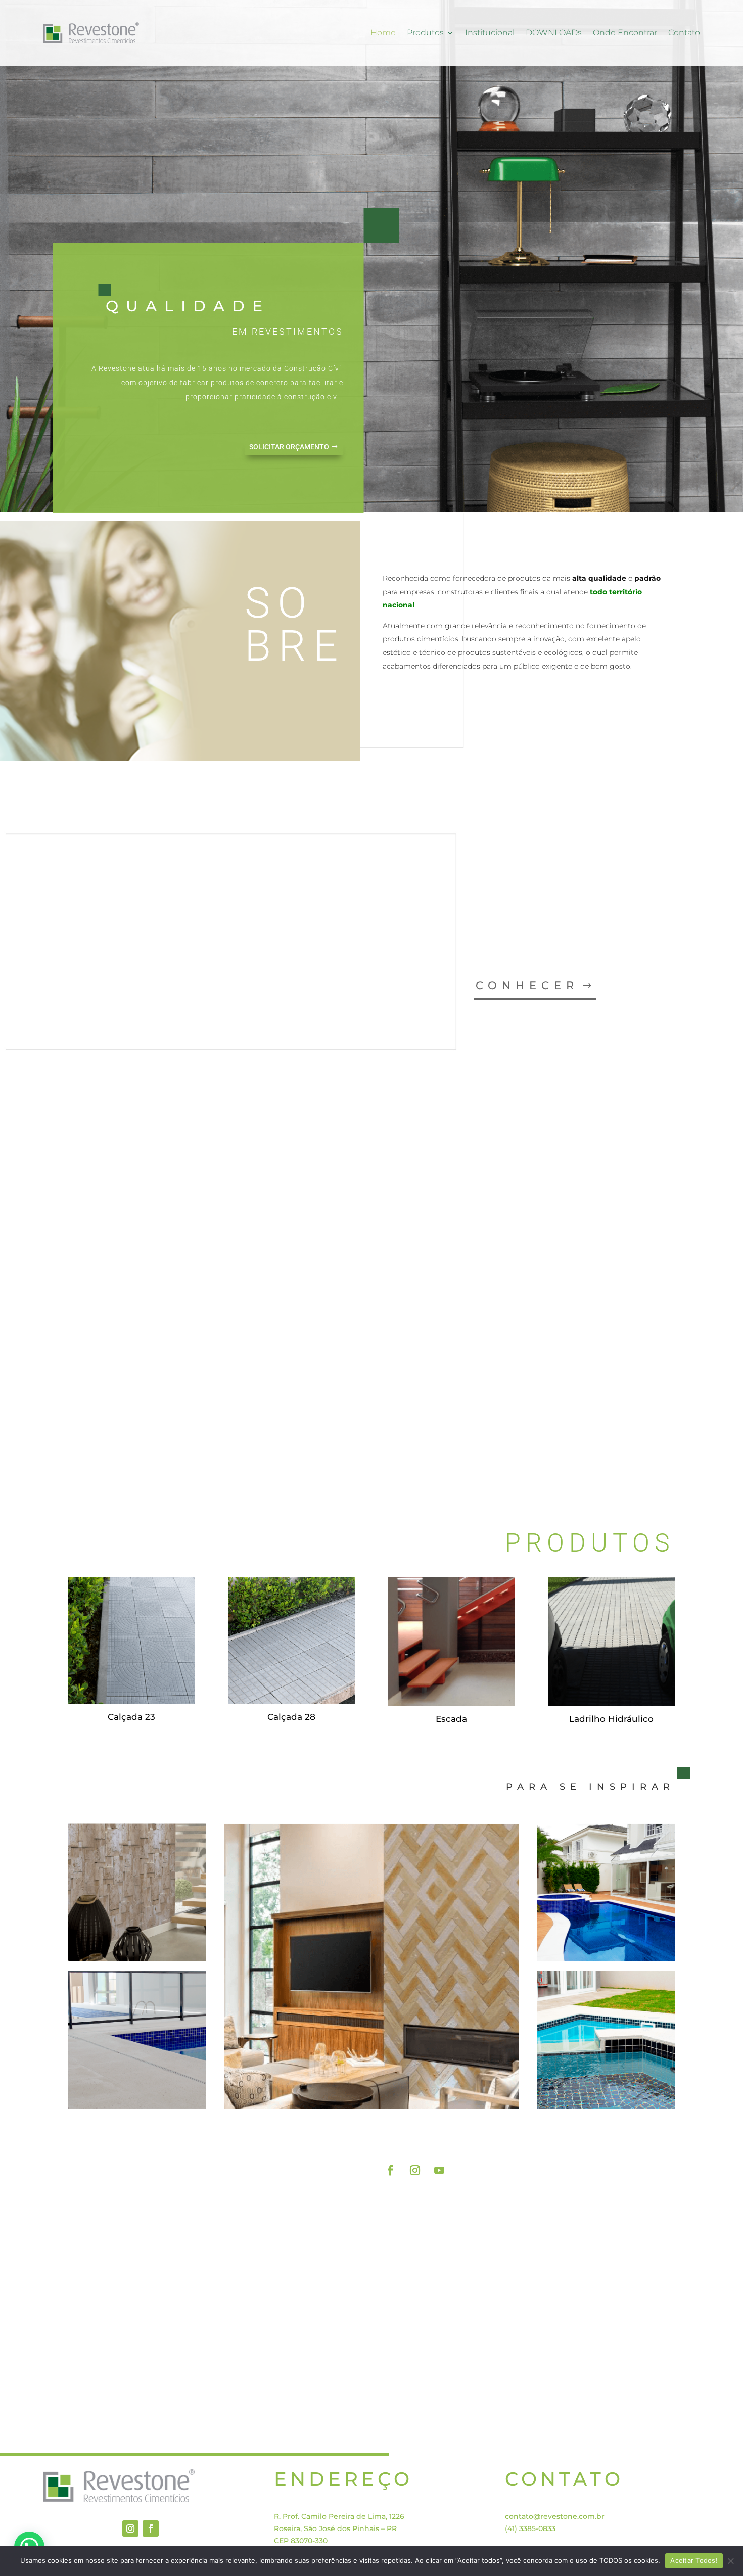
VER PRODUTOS (610, 2134)
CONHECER (527, 985)
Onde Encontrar (625, 33)
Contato (684, 33)
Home (383, 33)
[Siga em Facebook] (391, 2170)
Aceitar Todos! (694, 2560)
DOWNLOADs (554, 33)
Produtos (425, 33)
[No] (730, 2561)
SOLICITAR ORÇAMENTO (289, 447)
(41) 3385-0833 (530, 2528)
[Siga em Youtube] (439, 2170)
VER (602, 1432)
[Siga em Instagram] (415, 2170)
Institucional (490, 33)
